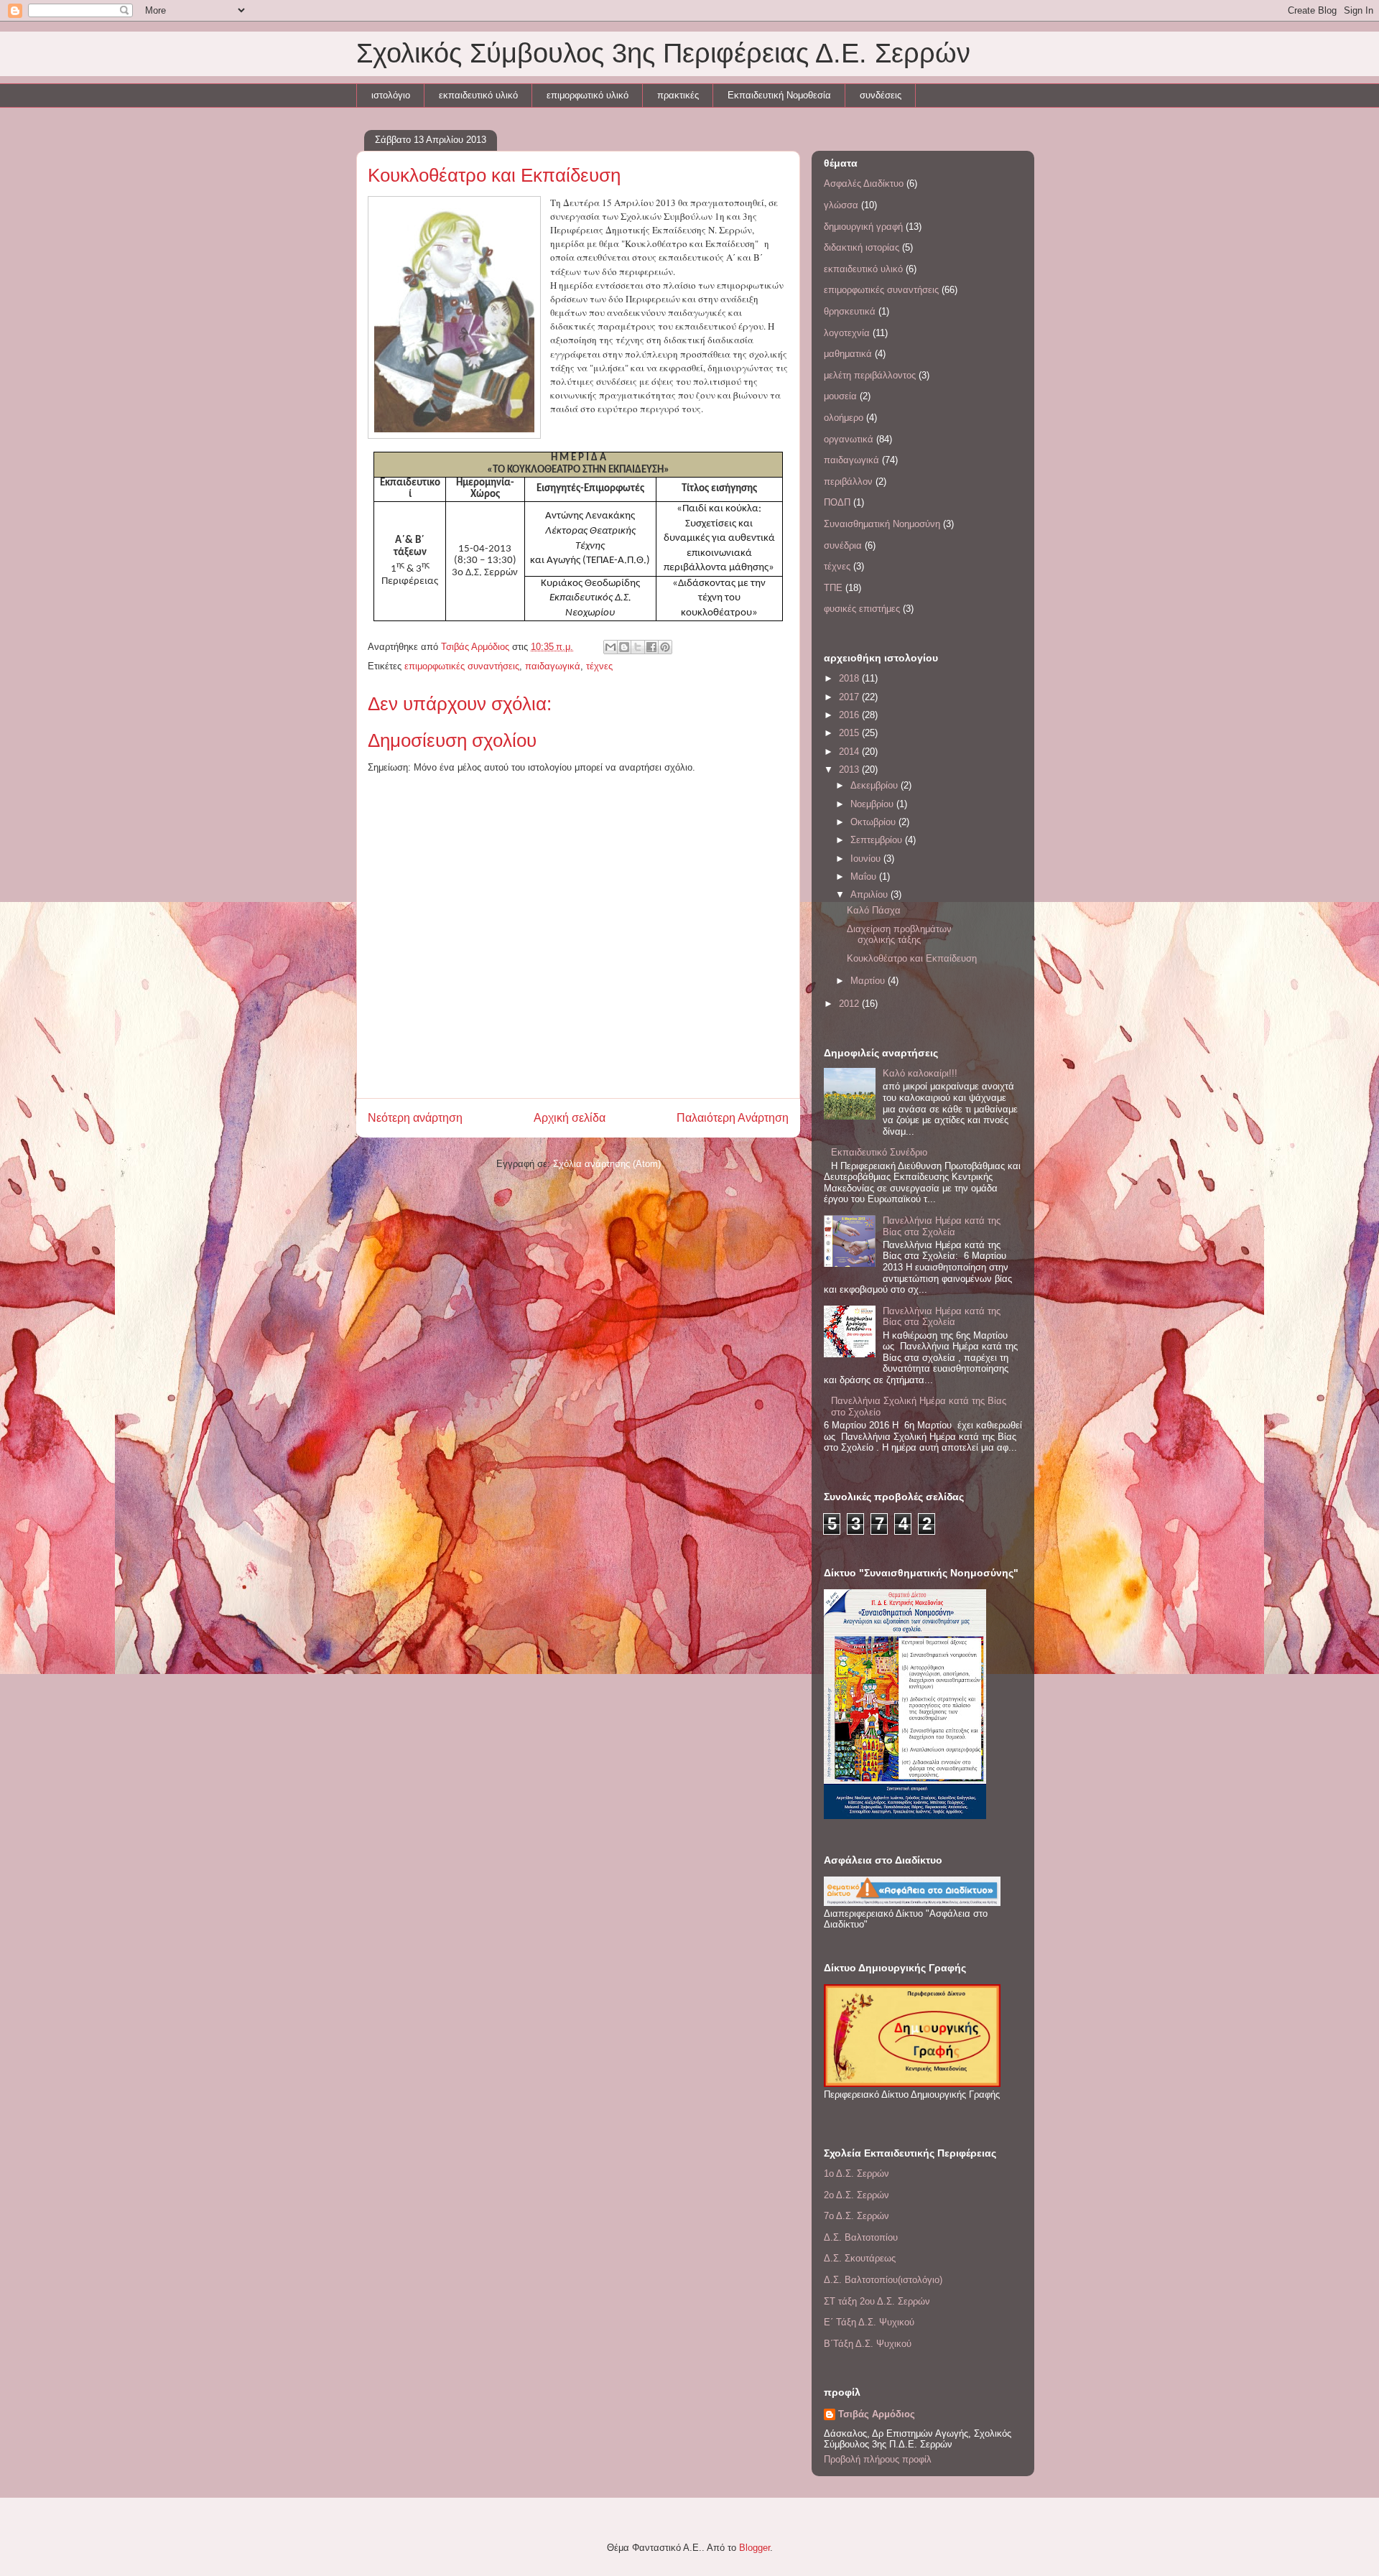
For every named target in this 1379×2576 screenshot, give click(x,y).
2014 (850, 752)
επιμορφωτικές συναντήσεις (462, 666)
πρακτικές (678, 95)
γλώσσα (841, 205)
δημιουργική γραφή (863, 227)
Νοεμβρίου (873, 804)
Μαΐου (865, 877)
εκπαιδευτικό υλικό (478, 95)
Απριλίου (870, 894)
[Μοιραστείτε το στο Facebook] (651, 647)
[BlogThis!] (624, 647)
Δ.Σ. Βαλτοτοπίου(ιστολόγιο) (883, 2280)
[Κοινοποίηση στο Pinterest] (665, 647)
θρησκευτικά (850, 311)
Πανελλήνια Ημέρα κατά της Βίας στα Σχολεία (942, 1226)
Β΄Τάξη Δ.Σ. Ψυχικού (868, 2344)
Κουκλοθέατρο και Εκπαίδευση (912, 958)
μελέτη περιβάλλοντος (870, 375)
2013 (850, 769)
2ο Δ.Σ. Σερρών (856, 2195)
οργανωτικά (849, 439)
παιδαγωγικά (553, 666)
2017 (850, 697)
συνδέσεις (881, 95)
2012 (850, 1004)
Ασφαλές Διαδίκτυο (864, 183)
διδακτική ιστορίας (862, 247)
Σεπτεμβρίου (878, 840)
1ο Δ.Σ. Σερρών (856, 2173)
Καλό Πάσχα (874, 910)
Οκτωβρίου (874, 822)
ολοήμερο (844, 418)
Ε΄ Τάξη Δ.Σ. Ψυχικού (869, 2322)
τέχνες (599, 666)
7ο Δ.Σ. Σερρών (856, 2216)
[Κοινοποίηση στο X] (638, 647)
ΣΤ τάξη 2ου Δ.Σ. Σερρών (877, 2301)
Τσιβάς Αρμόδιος (877, 2414)
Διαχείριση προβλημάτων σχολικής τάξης (899, 935)
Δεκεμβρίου (876, 785)
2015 (850, 733)
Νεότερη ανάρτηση (415, 1118)
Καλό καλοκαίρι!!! (920, 1073)
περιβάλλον (848, 482)
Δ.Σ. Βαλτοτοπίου (861, 2237)
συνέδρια (843, 545)
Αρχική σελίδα (570, 1118)
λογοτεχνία (847, 333)
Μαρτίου (869, 981)
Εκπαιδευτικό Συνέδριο (879, 1152)
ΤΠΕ (833, 588)
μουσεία (840, 396)
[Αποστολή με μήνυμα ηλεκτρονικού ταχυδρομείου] (610, 647)
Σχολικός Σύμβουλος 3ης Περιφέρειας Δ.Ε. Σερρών (663, 53)
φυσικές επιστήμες (862, 609)
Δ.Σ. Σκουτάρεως (860, 2258)
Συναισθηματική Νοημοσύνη (882, 524)
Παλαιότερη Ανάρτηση (733, 1118)
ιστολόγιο (391, 95)
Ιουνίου (867, 859)
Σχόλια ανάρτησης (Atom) (607, 1164)
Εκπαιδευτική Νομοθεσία (779, 95)
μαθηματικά (848, 354)
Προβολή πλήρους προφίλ (878, 2459)
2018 (850, 678)
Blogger (754, 2548)
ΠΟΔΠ (837, 502)
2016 (850, 715)
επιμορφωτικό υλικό (588, 95)
